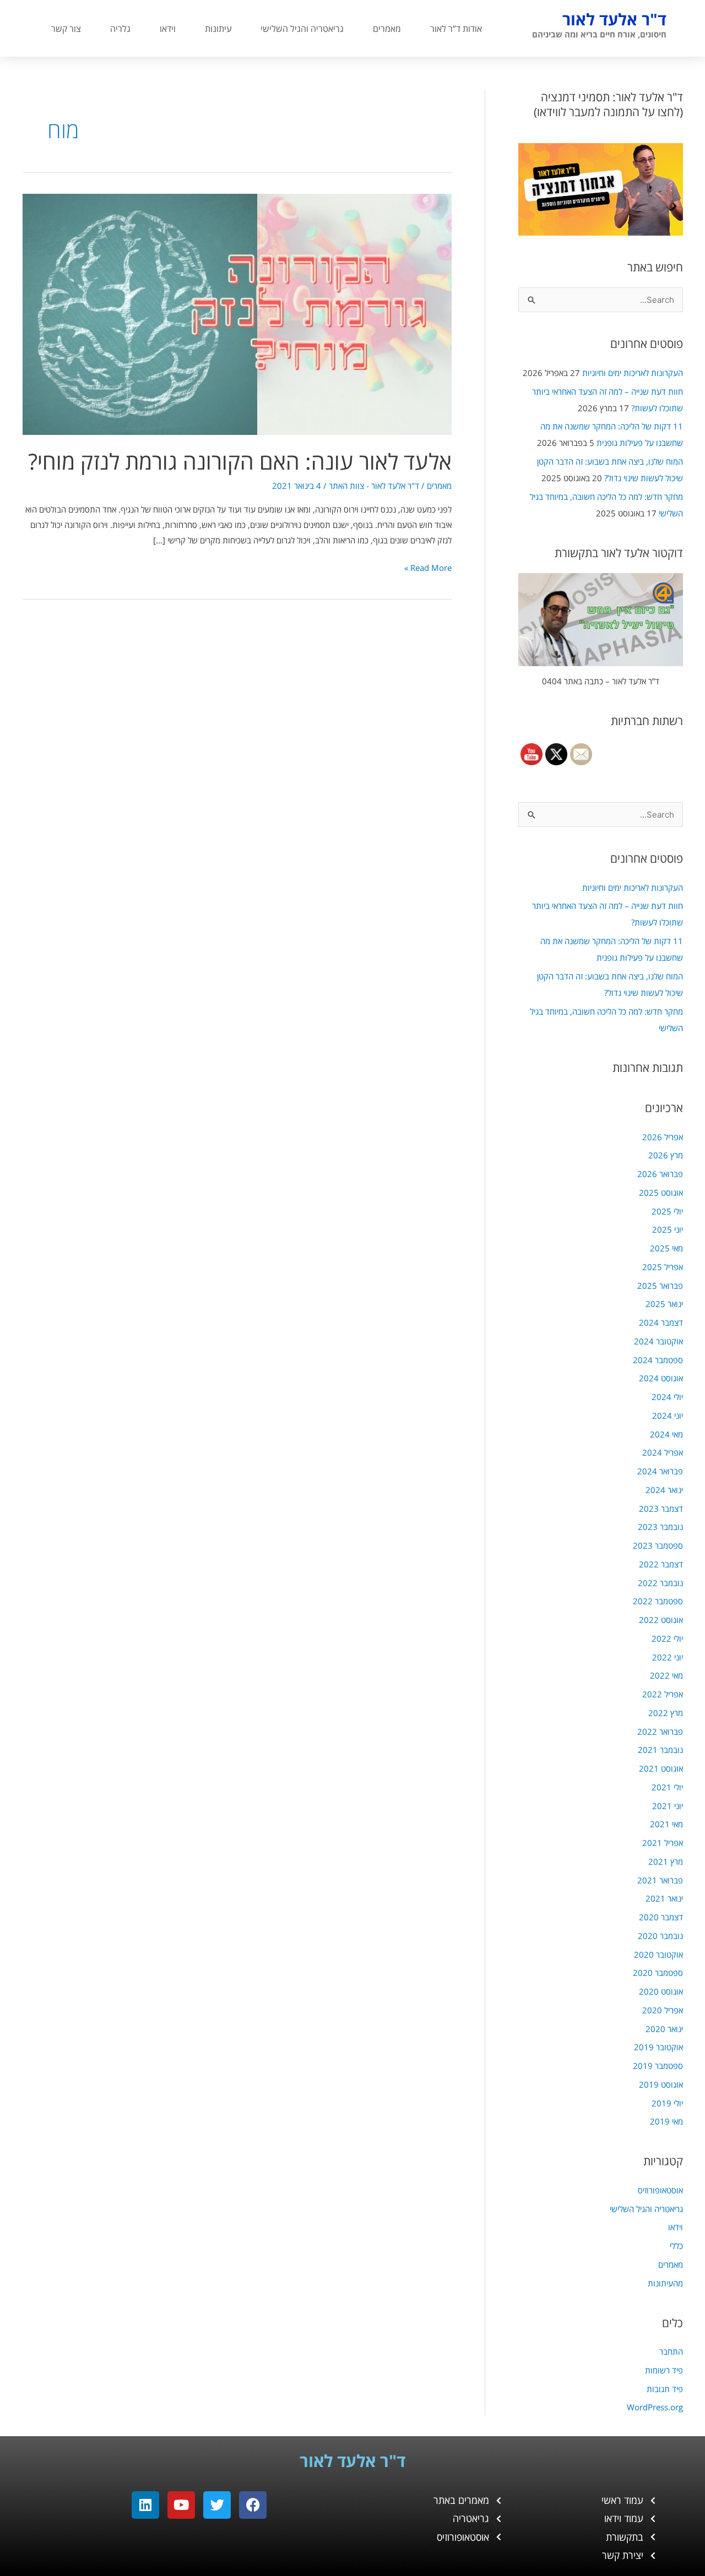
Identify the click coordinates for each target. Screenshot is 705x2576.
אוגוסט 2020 (661, 1991)
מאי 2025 (666, 1248)
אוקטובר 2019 (658, 2047)
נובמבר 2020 (660, 1936)
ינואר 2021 (664, 1898)
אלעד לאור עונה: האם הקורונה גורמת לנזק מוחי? (240, 461)
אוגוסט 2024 (661, 1378)
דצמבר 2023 (661, 1508)
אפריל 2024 (663, 1452)
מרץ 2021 (666, 1861)
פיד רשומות (664, 2370)
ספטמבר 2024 (658, 1360)
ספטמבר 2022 (658, 1601)
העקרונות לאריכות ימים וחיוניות (633, 373)
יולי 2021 (667, 1787)
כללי (676, 2246)
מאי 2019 (666, 2121)
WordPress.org (655, 2407)
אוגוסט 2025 (661, 1192)
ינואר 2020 (664, 2029)
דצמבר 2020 (661, 1917)
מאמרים (387, 29)
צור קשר (66, 29)
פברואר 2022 (660, 1731)
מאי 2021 (666, 1824)
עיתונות (218, 29)
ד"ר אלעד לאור (614, 19)
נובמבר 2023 (660, 1527)
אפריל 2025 (663, 1267)
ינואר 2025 (664, 1304)
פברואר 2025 (660, 1286)
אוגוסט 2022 (661, 1620)
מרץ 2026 (666, 1155)
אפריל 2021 (663, 1843)
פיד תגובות (665, 2389)
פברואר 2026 (660, 1174)
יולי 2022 (667, 1638)
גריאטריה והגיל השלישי (302, 29)
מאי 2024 (666, 1434)
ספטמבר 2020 (658, 1973)
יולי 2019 (667, 2103)
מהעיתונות (665, 2283)
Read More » (428, 567)
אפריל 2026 (663, 1137)
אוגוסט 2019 (661, 2084)
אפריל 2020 (663, 2010)
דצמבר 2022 (661, 1564)
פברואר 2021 (660, 1880)
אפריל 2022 (663, 1694)
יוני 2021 (668, 1806)
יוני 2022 (668, 1657)
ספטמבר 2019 (658, 2066)
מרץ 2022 (666, 1713)
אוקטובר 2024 (658, 1341)
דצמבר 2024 (661, 1322)
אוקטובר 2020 (658, 1954)
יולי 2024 (667, 1397)
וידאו (168, 29)
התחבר (671, 2351)
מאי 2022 (666, 1675)
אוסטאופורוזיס (660, 2190)
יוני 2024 (668, 1415)
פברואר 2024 (660, 1471)
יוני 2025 (668, 1229)
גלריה (120, 29)
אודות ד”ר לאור (456, 29)
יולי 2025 (667, 1211)
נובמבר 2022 (660, 1583)
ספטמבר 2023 (658, 1545)
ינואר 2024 (664, 1490)
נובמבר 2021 (660, 1750)
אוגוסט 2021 (661, 1768)
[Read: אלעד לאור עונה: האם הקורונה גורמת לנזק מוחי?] (237, 313)
